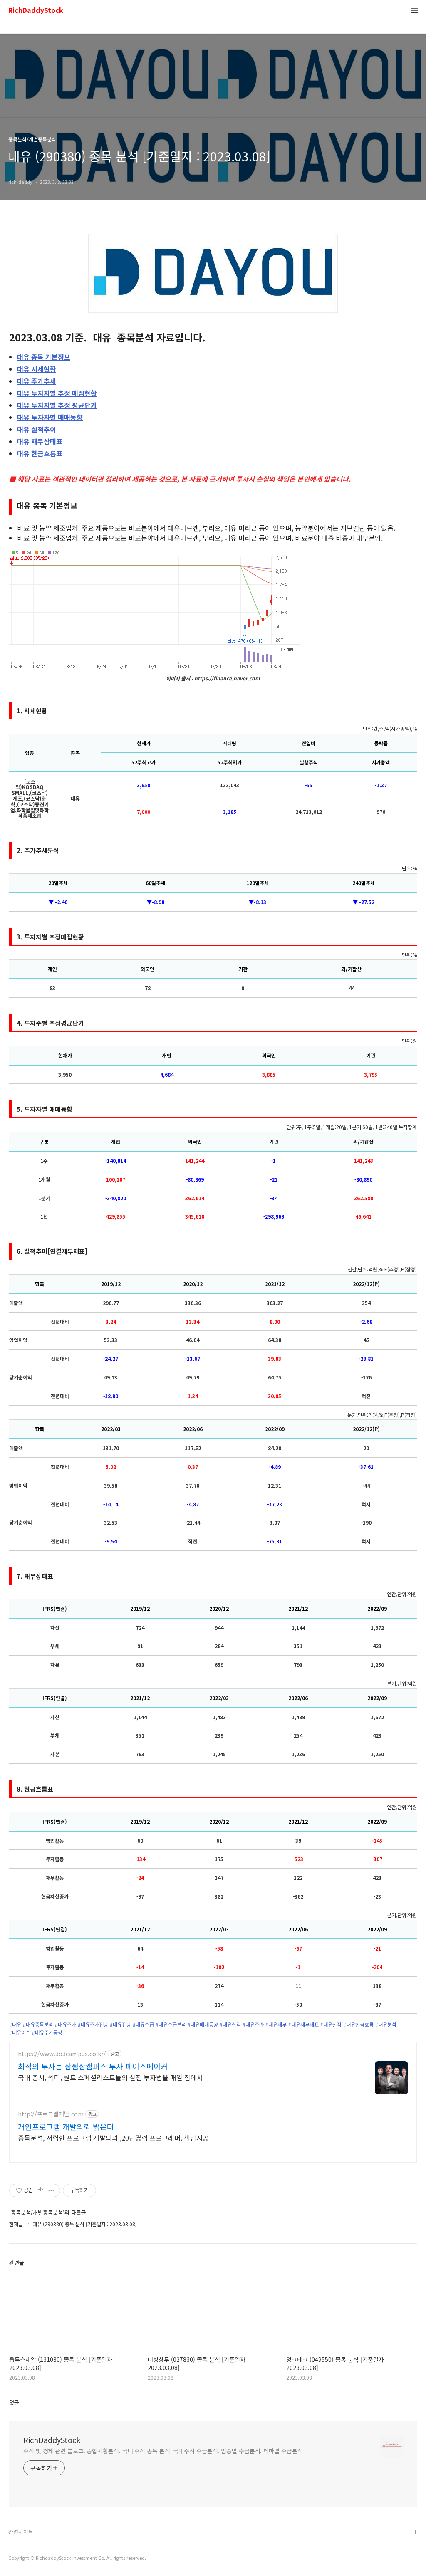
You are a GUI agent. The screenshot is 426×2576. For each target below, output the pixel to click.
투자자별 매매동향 (50, 417)
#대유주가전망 (93, 2025)
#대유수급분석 (171, 2025)
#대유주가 (66, 2025)
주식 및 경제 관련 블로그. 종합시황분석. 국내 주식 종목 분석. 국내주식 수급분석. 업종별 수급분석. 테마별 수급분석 (163, 2451)
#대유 (15, 2025)
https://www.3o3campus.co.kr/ (62, 2054)
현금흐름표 (40, 453)
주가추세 (37, 381)
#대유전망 (120, 2025)
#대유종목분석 (38, 2025)
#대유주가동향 (47, 2032)
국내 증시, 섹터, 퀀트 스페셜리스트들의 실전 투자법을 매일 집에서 (110, 2077)
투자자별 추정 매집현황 (57, 393)
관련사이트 (21, 2532)
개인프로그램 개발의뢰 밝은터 (66, 2126)
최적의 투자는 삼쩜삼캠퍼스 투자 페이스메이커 (93, 2066)
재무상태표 (40, 441)
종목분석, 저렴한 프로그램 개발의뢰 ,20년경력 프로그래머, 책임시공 (113, 2137)
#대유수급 (143, 2025)
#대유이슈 (20, 2032)
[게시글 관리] (51, 2190)
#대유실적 (230, 2025)
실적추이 (37, 429)
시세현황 (37, 369)
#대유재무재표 (303, 2025)
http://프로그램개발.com (51, 2114)
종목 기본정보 (44, 357)
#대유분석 (386, 2025)
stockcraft (22, 2546)
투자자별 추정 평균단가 (57, 405)
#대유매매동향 (203, 2025)
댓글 (14, 2402)
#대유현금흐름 (358, 2025)
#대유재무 (276, 2025)
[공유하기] (41, 2190)
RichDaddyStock (36, 11)
